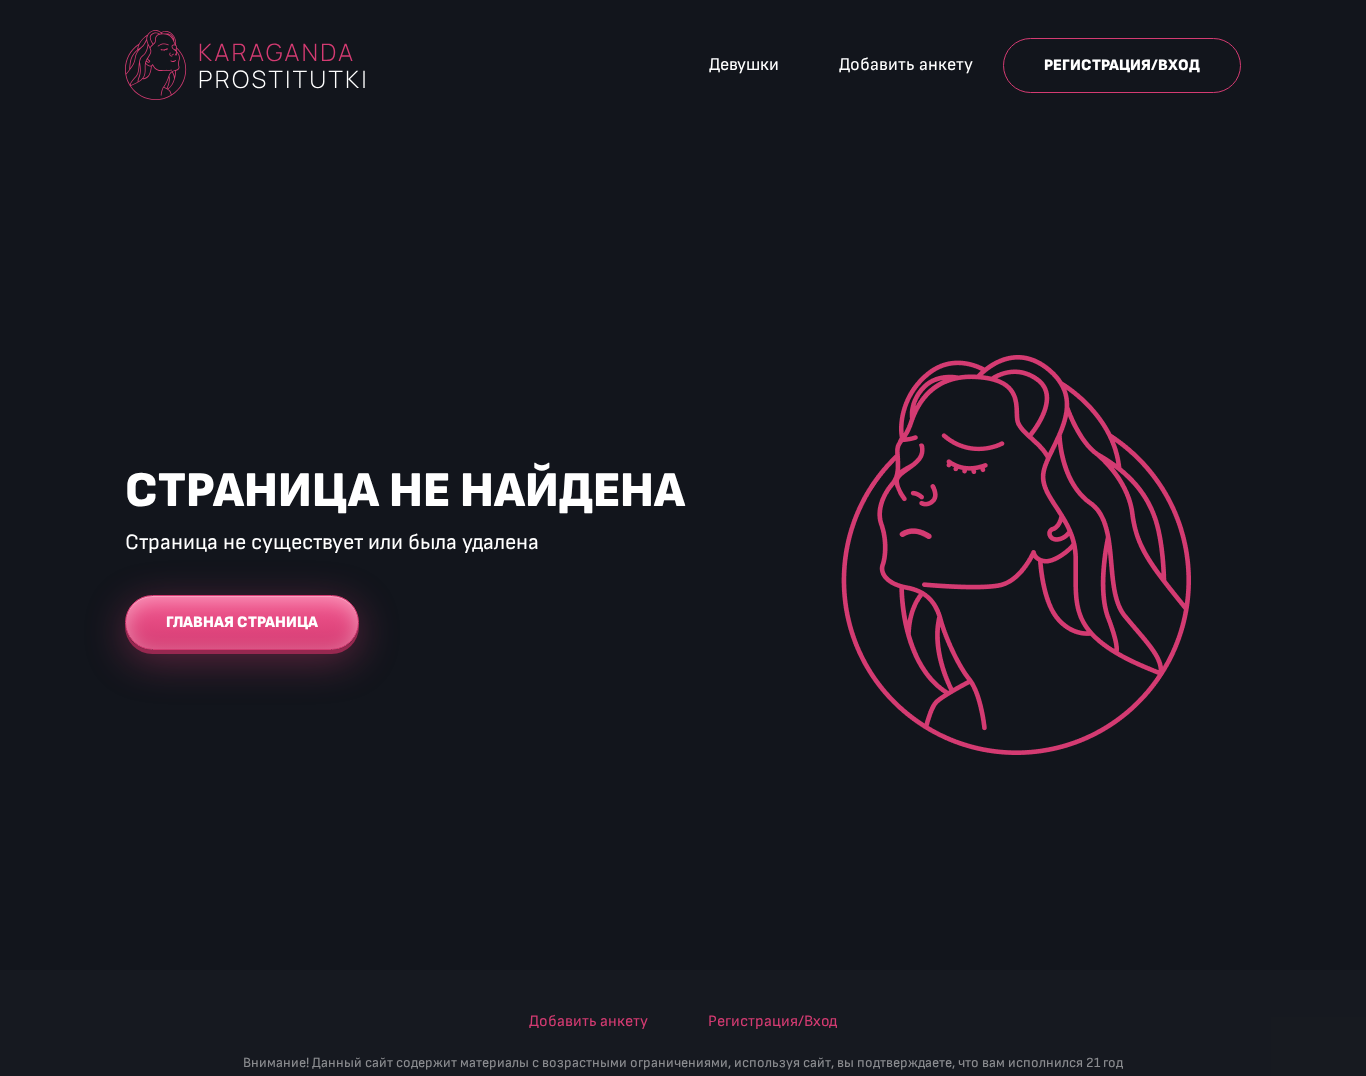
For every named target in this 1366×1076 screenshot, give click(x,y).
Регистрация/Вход (1122, 65)
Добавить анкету (906, 64)
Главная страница (242, 622)
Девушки (744, 64)
